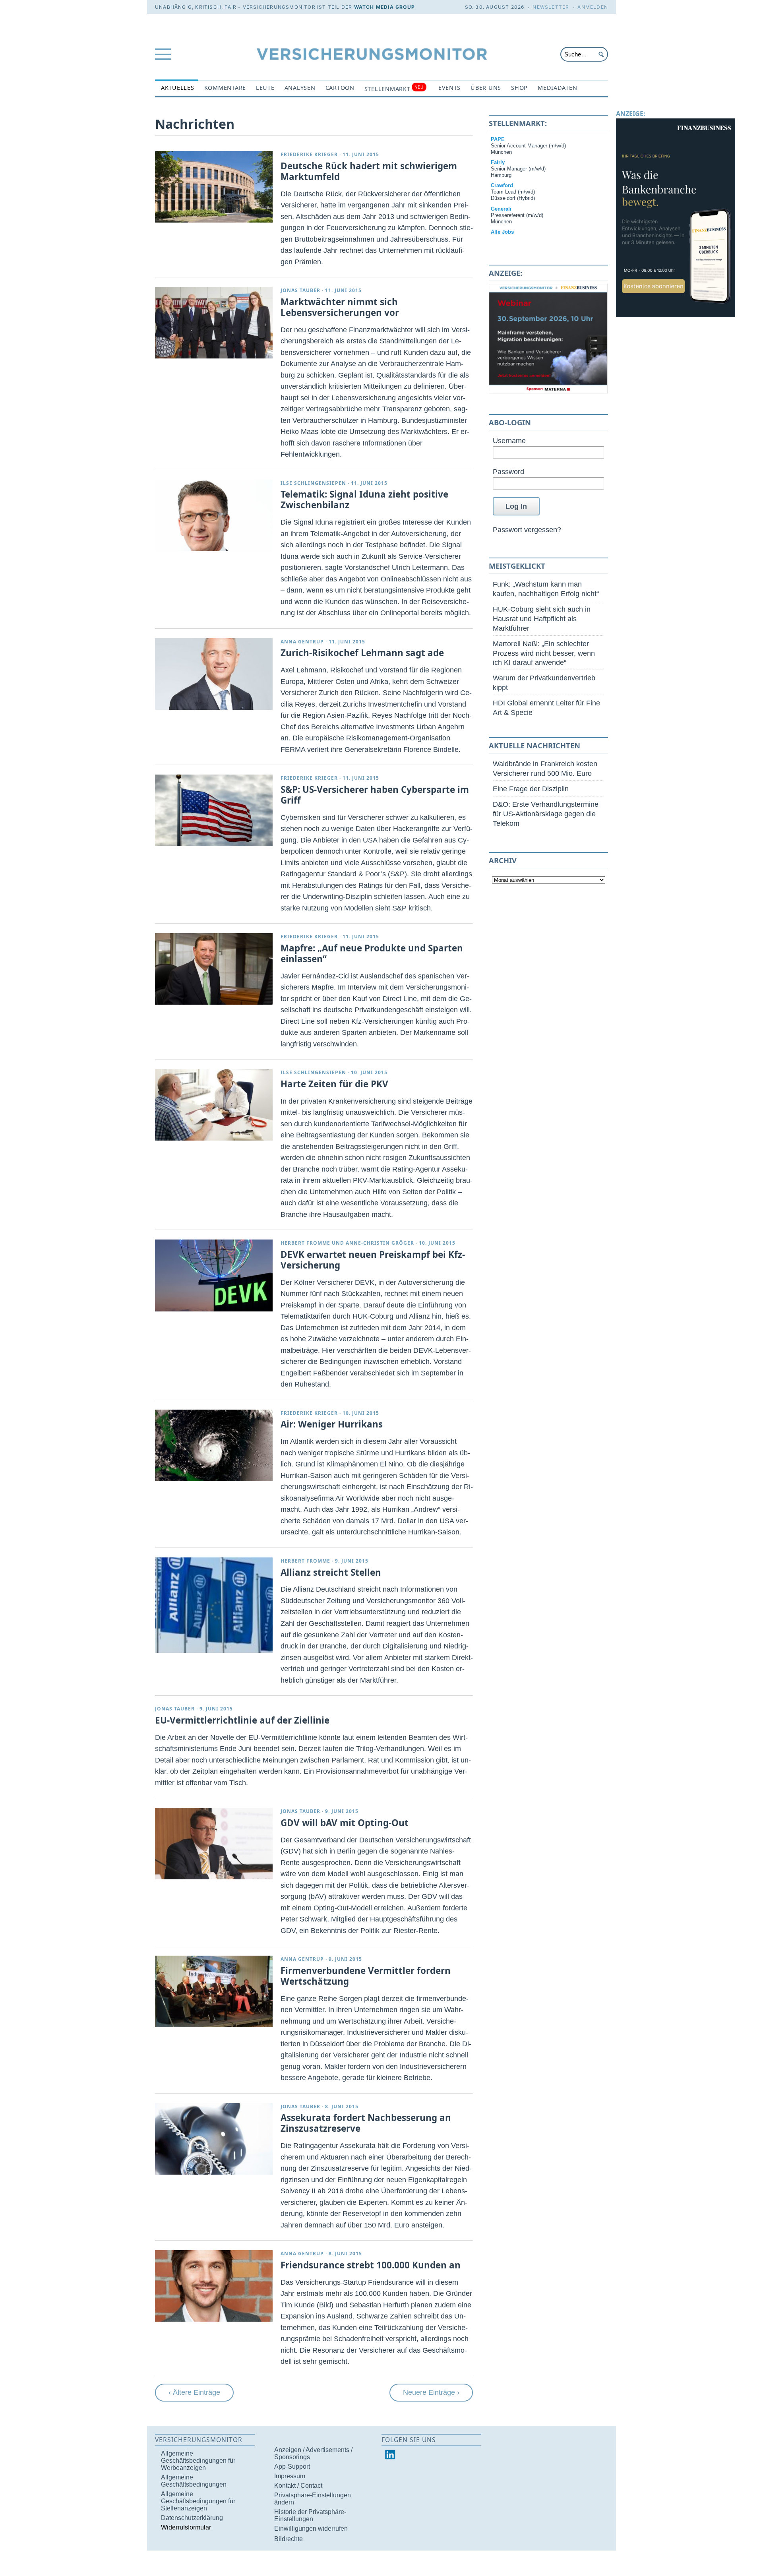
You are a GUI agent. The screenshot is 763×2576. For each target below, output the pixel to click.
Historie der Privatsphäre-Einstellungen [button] (310, 2515)
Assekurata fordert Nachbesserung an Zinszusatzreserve (366, 2123)
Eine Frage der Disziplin (531, 789)
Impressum (290, 2476)
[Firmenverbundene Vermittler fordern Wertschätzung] (214, 1991)
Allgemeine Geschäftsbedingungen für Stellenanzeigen (198, 2501)
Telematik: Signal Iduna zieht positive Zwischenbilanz (364, 500)
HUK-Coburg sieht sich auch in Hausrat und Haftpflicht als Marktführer (542, 619)
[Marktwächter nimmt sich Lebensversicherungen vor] (214, 323)
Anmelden (593, 7)
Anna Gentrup (302, 642)
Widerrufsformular (186, 2527)
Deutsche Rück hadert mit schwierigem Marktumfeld (369, 171)
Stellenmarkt (394, 88)
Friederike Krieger (309, 154)
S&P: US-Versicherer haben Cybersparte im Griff (375, 795)
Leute (265, 88)
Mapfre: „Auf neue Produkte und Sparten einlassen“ (372, 953)
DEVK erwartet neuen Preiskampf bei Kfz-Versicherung (373, 1260)
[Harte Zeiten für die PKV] (214, 1105)
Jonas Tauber (300, 290)
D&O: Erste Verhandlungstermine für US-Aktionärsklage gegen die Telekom (546, 814)
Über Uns (486, 88)
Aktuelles (178, 88)
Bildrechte (289, 2539)
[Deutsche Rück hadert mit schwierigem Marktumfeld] (214, 187)
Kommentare (225, 88)
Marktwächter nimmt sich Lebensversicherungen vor (340, 307)
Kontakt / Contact (298, 2486)
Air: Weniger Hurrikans (332, 1424)
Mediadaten (557, 88)
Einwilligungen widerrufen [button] (311, 2529)
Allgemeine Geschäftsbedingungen (194, 2481)
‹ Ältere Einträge (194, 2392)
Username (509, 441)
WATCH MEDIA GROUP (384, 7)
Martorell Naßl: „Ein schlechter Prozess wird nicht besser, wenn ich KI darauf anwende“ (544, 653)
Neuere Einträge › (431, 2392)
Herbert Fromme (305, 1243)
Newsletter (551, 7)
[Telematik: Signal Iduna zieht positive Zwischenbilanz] (214, 515)
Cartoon (340, 88)
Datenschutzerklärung (192, 2518)
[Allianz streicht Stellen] (214, 1650)
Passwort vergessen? (527, 530)
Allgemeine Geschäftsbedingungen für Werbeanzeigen (198, 2461)
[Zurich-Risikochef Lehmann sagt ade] (214, 674)
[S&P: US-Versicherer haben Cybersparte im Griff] (214, 810)
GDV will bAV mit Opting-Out (345, 1823)
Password (508, 472)
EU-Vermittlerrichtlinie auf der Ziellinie (242, 1720)
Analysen (300, 88)
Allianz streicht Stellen (331, 1572)
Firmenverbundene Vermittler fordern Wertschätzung (366, 1976)
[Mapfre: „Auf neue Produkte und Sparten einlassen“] (214, 969)
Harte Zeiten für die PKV (334, 1084)
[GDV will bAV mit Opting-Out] (214, 1844)
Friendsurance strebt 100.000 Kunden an (371, 2265)
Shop (519, 88)
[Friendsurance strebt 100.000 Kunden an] (214, 2286)
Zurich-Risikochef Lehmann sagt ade (362, 653)
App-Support (292, 2467)
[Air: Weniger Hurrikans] (214, 1445)
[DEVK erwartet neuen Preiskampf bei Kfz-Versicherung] (214, 1275)
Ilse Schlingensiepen (313, 483)
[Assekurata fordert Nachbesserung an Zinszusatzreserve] (214, 2139)
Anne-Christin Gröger (380, 1243)
